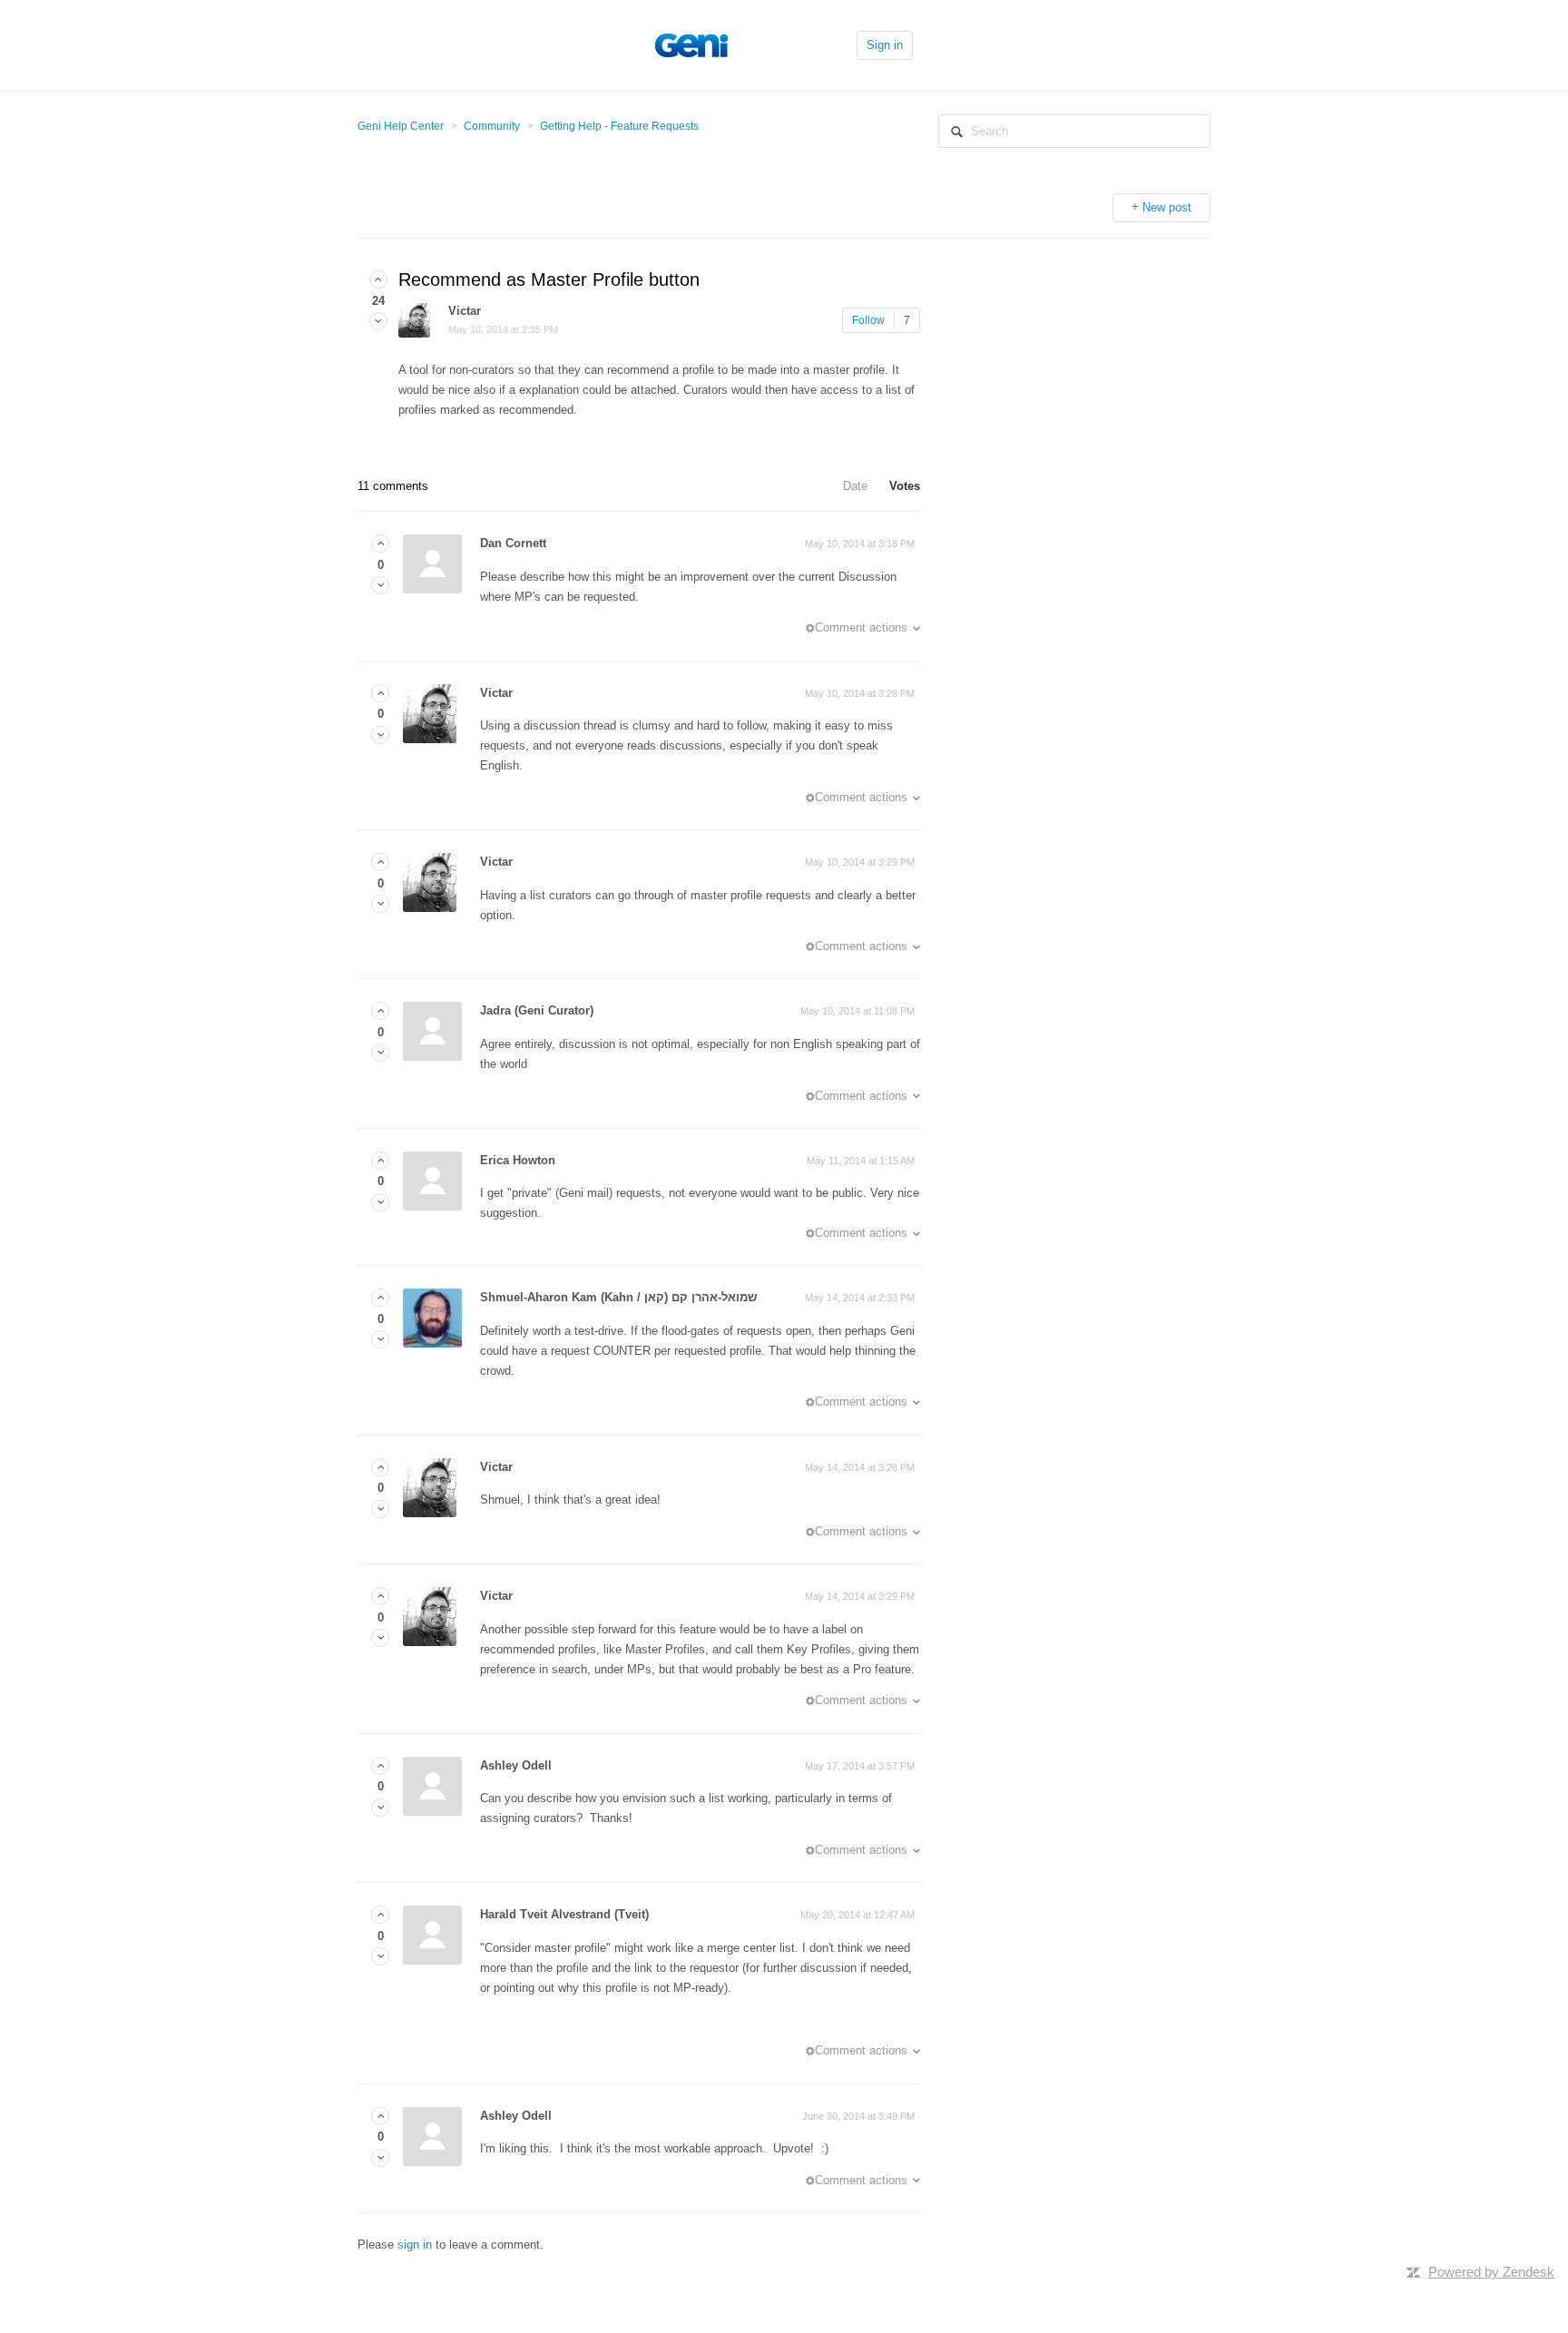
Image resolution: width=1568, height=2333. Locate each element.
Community (492, 126)
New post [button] (1167, 207)
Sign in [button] (885, 45)
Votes (905, 486)
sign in (415, 2245)
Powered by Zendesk (1491, 2272)
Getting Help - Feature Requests (619, 126)
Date (855, 486)
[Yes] (378, 280)
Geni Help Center (401, 126)
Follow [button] (868, 320)
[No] (378, 322)
